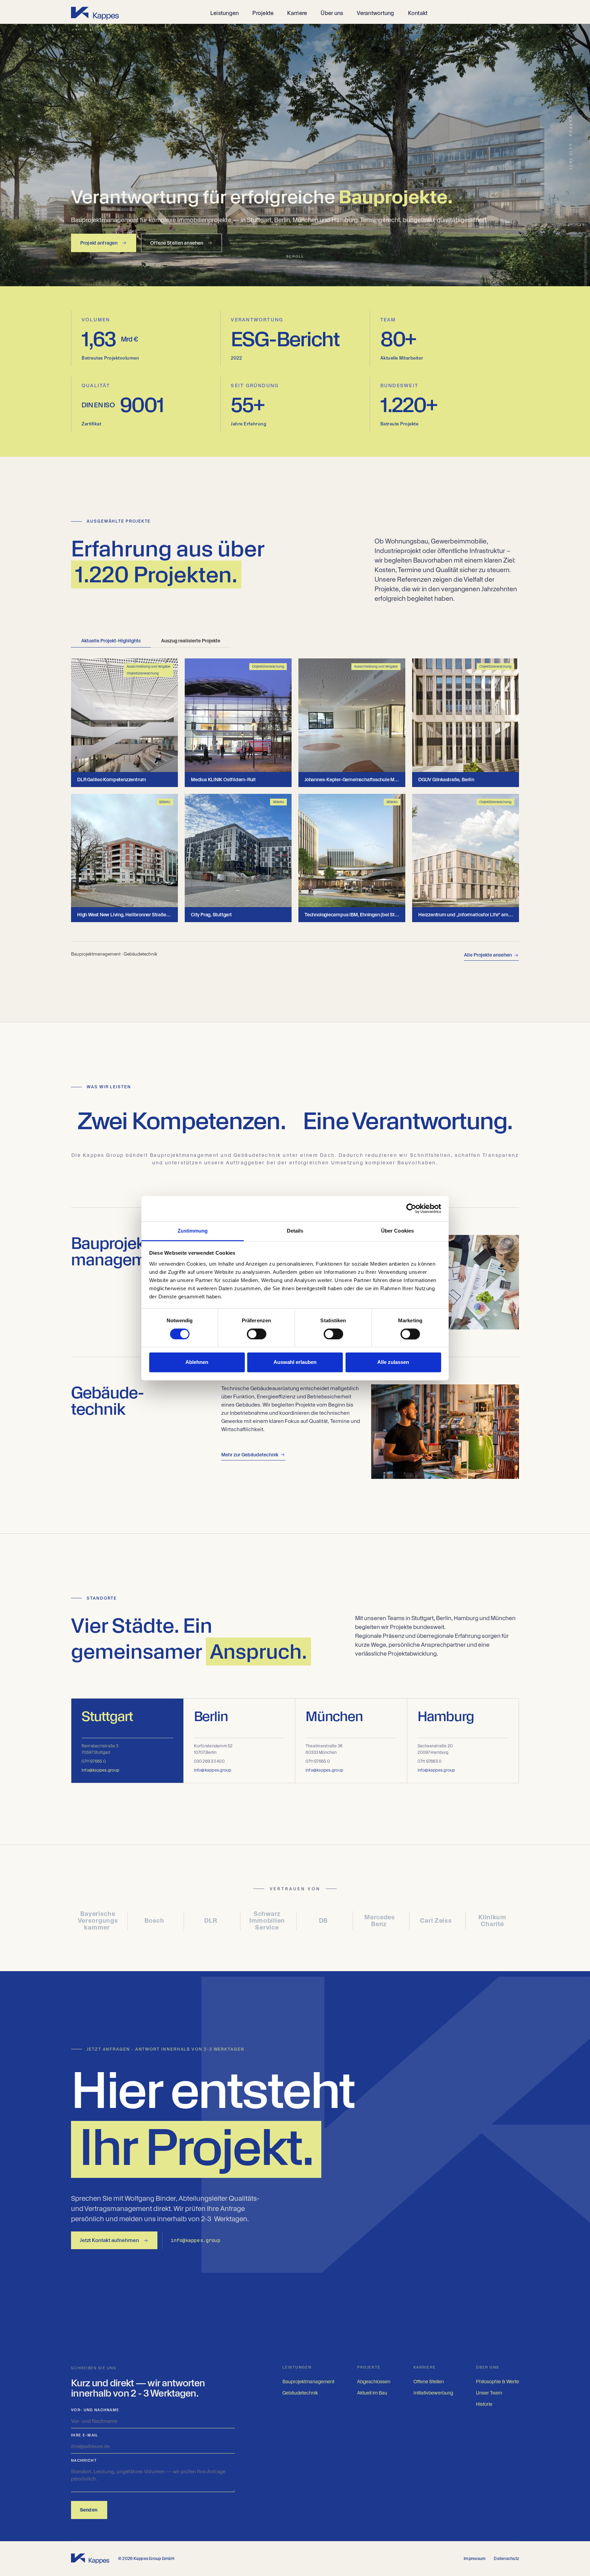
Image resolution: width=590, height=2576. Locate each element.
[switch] (257, 1334)
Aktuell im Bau (372, 2393)
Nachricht (84, 2461)
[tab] (111, 641)
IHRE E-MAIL (85, 2435)
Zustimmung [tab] (193, 1231)
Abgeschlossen (374, 2382)
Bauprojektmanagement (308, 2382)
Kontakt (418, 13)
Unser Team (489, 2393)
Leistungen (225, 13)
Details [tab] (295, 1231)
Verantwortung (375, 13)
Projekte (263, 13)
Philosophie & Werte (497, 2382)
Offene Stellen (429, 2382)
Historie (484, 2404)
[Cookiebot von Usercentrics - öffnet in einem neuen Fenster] (411, 1208)
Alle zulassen (393, 1362)
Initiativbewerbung (433, 2393)
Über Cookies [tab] (397, 1231)
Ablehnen (197, 1362)
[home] (95, 13)
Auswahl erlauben (295, 1362)
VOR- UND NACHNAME (95, 2410)
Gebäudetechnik (300, 2393)
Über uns (332, 13)
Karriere (297, 13)
